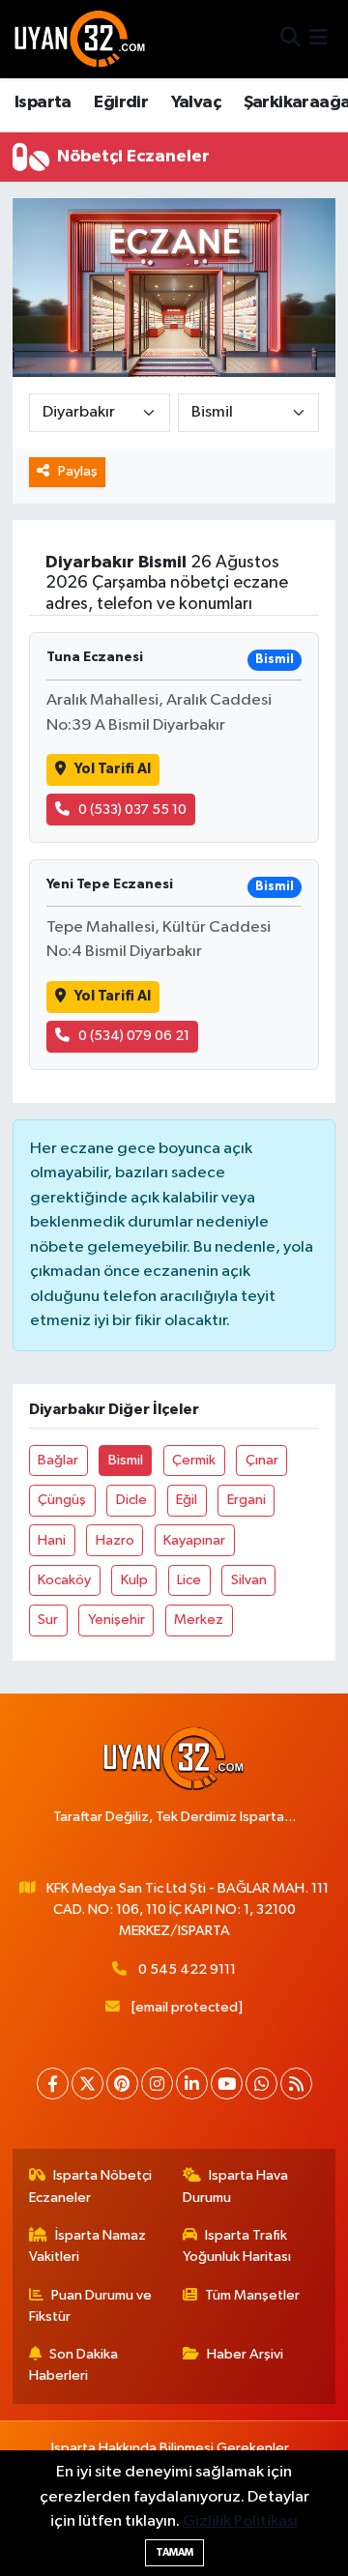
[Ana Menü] (319, 39)
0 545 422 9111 (187, 1969)
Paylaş (78, 471)
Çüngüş (62, 1500)
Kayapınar (194, 1540)
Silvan (249, 1580)
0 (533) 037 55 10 (132, 810)
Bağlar (58, 1460)
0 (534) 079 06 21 (134, 1036)
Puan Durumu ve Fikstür (91, 2306)
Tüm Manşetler (252, 2295)
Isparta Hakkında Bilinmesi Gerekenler (170, 2448)
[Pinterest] (122, 2084)
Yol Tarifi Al (113, 769)
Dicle (131, 1500)
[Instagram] (157, 2084)
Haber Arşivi (245, 2354)
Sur (48, 1620)
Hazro (115, 1540)
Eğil (187, 1500)
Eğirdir (121, 102)
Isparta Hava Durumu (236, 2186)
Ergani (246, 1500)
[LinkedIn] (192, 2084)
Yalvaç (196, 102)
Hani (52, 1540)
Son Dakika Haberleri (74, 2365)
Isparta (43, 102)
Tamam (174, 2552)
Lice (189, 1580)
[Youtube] (227, 2084)
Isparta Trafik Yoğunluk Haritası (237, 2246)
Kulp (134, 1580)
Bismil (126, 1460)
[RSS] (296, 2084)
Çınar (262, 1460)
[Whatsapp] (261, 2084)
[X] (87, 2084)
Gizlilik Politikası (240, 2521)
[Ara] (290, 39)
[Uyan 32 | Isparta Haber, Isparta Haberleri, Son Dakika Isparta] (80, 39)
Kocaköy (64, 1580)
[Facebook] (53, 2084)
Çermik (194, 1460)
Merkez (199, 1620)
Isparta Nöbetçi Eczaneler (91, 2186)
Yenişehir (116, 1620)
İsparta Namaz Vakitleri (88, 2246)
